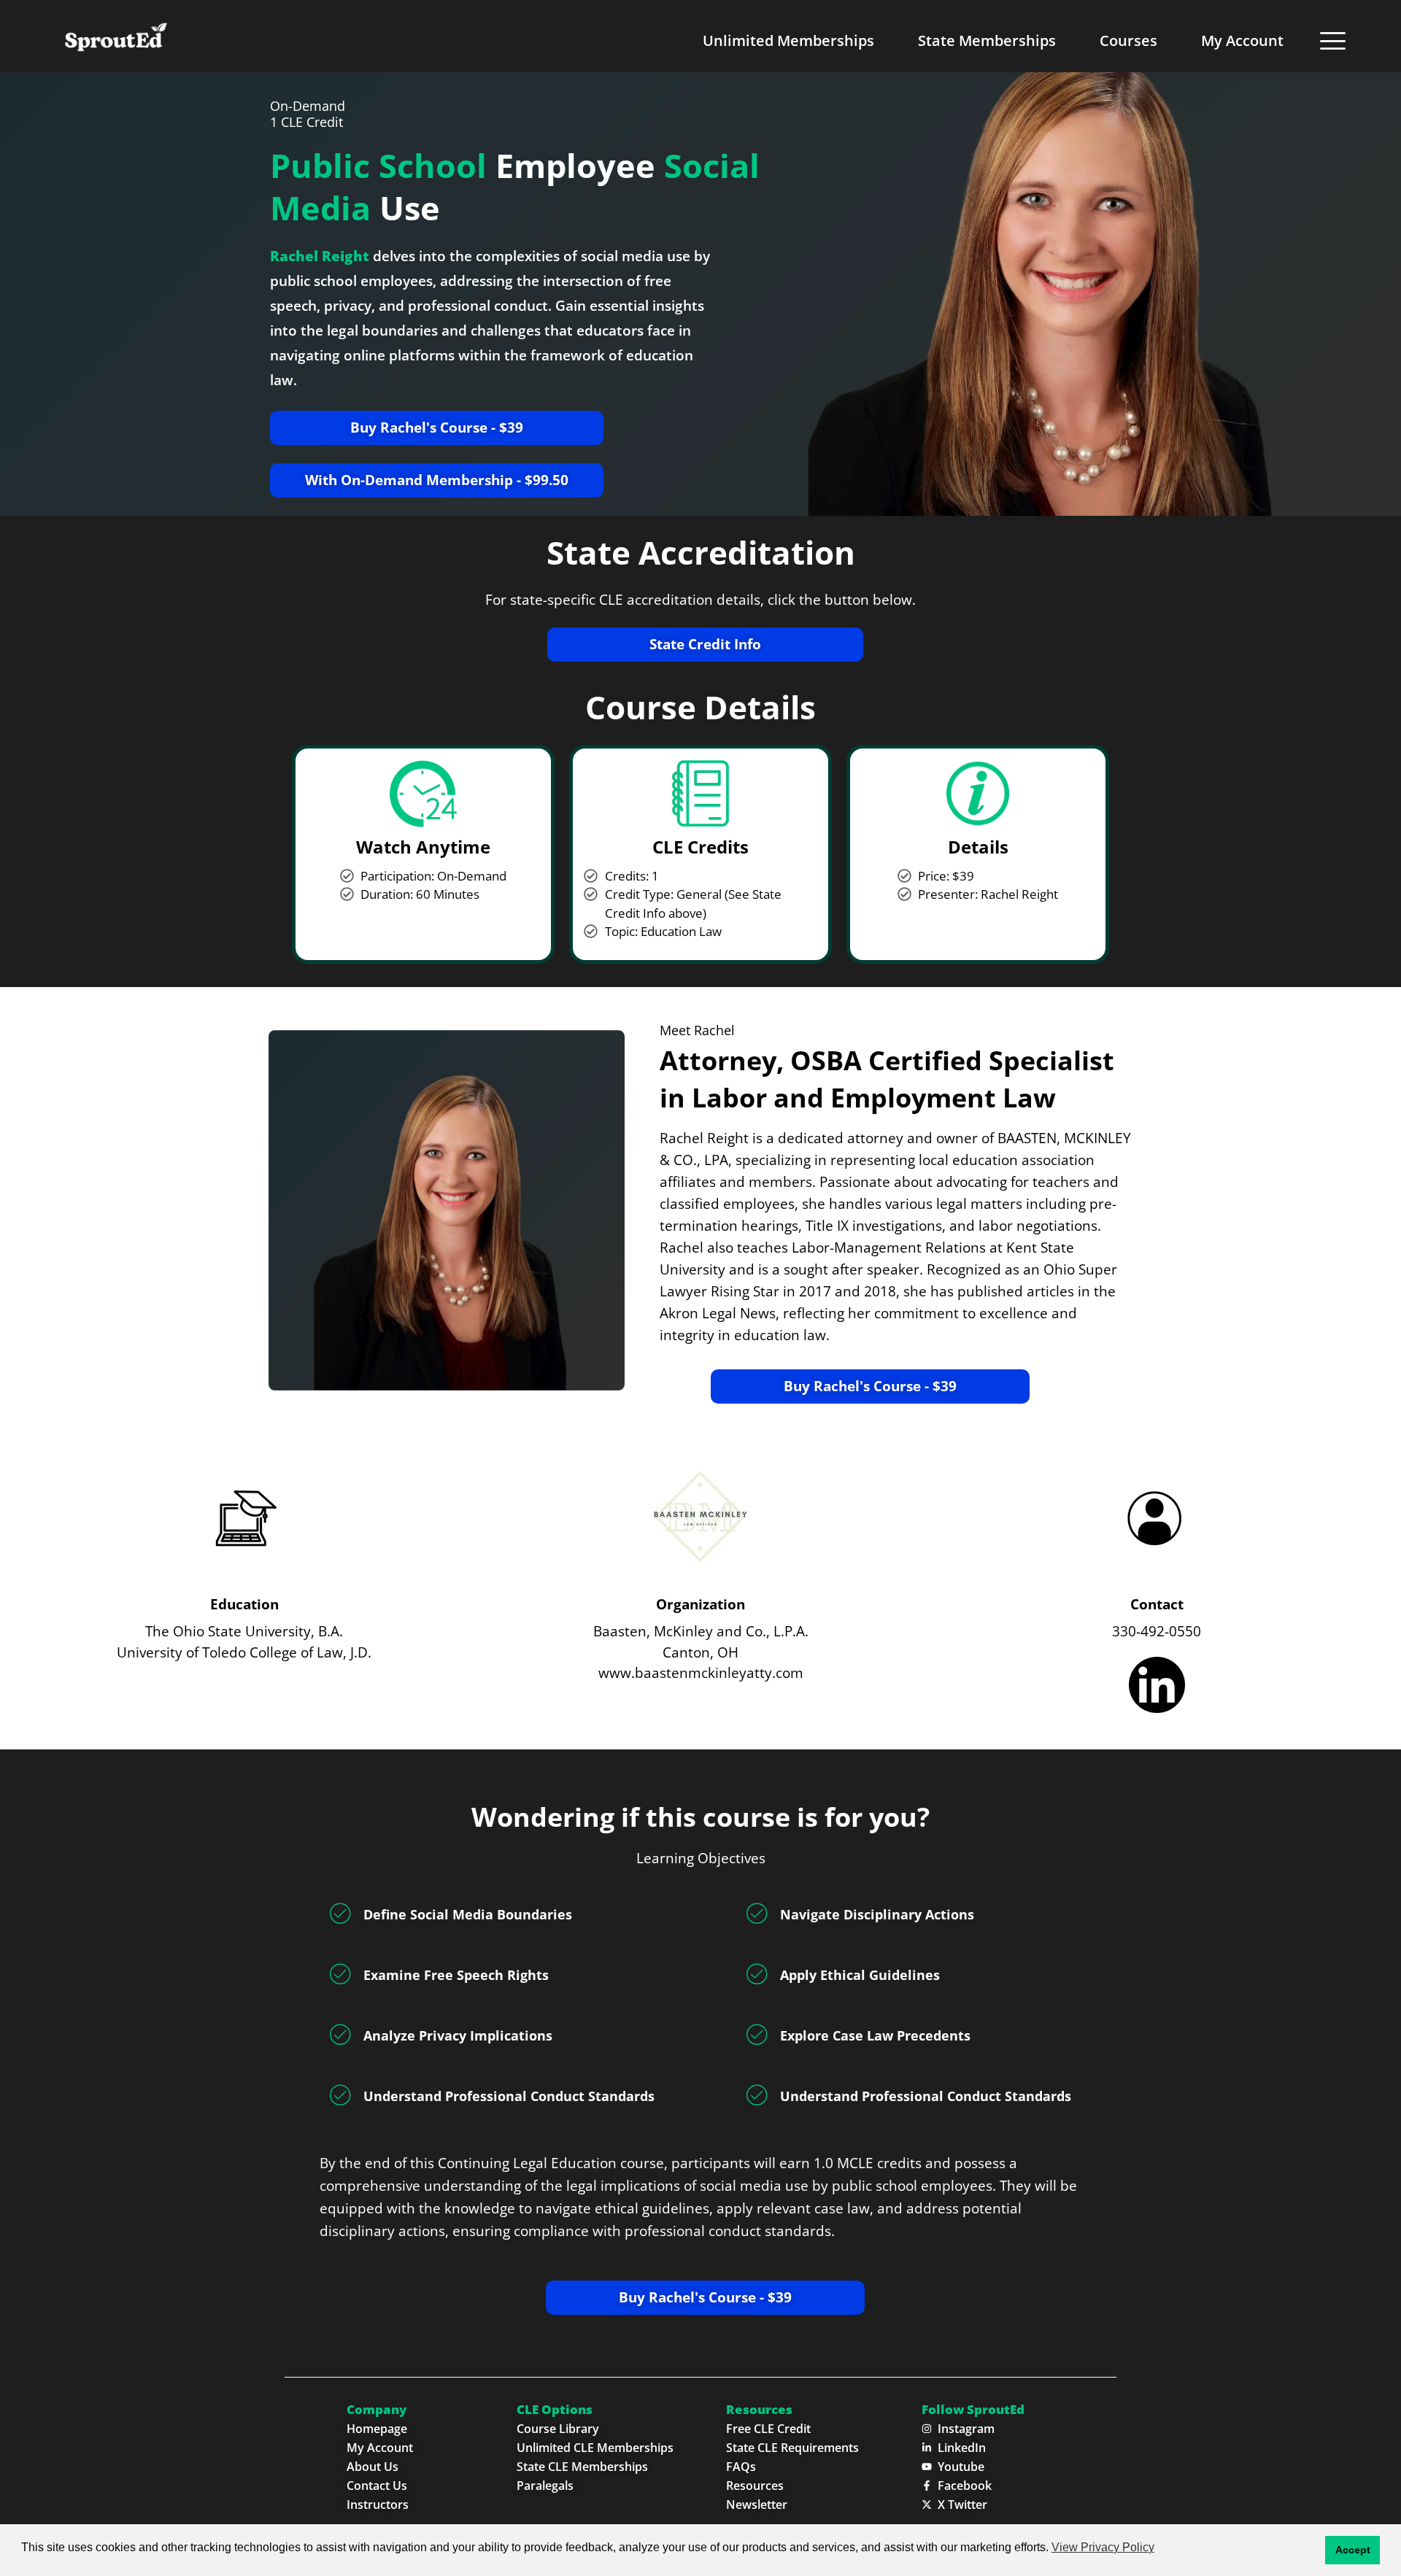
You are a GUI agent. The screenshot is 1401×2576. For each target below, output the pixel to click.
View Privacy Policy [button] (1103, 2547)
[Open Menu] (1333, 40)
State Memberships (987, 40)
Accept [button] (1353, 2550)
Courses (1128, 40)
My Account (1242, 40)
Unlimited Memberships (788, 40)
